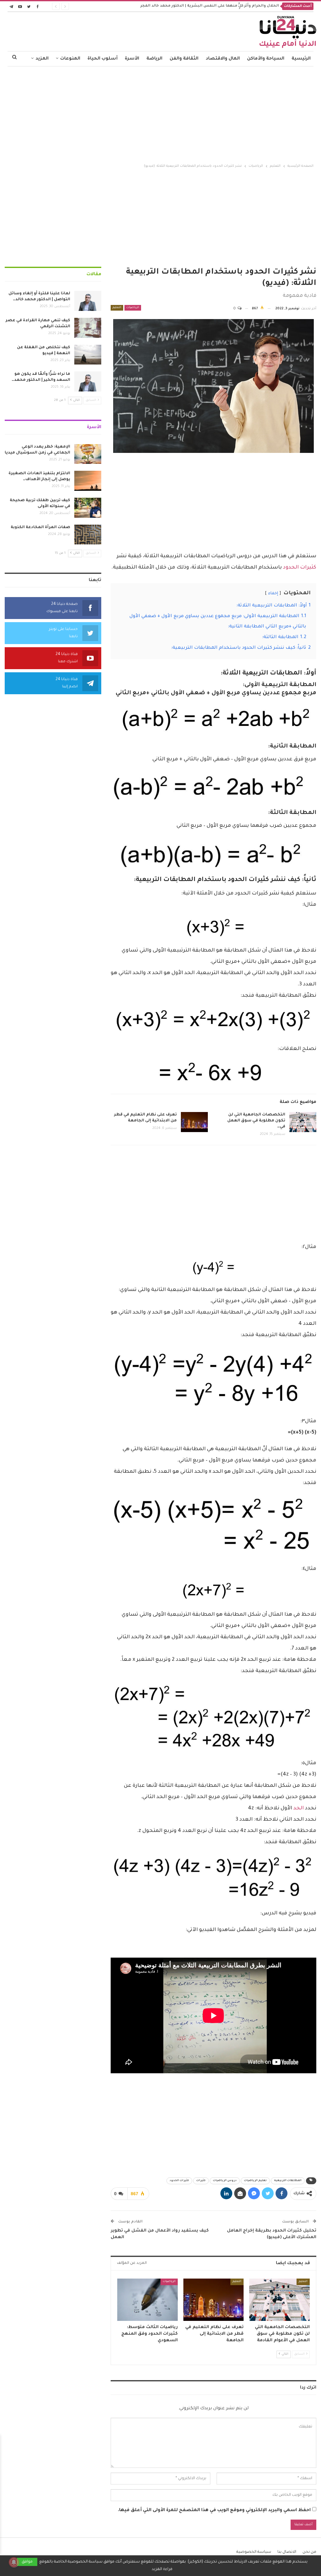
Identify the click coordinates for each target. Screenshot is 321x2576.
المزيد (42, 59)
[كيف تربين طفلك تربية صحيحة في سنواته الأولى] (88, 508)
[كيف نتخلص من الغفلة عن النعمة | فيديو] (88, 355)
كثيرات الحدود (300, 568)
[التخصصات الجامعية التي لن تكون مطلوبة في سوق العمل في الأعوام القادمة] (303, 1122)
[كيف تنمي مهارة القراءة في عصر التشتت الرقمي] (88, 328)
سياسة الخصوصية (254, 2552)
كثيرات (201, 2181)
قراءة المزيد (162, 2569)
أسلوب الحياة (103, 59)
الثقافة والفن (184, 59)
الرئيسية (301, 59)
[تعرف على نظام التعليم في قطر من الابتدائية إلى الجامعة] (194, 1122)
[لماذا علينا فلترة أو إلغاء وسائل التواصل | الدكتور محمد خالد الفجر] (88, 301)
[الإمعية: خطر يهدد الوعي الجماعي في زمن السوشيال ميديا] (88, 454)
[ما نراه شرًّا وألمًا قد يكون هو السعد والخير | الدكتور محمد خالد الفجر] (88, 381)
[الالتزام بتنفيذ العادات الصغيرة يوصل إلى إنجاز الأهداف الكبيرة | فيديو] (88, 481)
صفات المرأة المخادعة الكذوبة (40, 527)
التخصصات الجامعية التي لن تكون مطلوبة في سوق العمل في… (256, 1121)
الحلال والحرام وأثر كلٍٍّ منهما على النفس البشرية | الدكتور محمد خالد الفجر (210, 6)
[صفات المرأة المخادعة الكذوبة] (88, 535)
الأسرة (132, 59)
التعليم (117, 308)
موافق (27, 2562)
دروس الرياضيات (225, 2181)
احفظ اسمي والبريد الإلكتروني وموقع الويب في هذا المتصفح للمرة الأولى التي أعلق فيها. (214, 2510)
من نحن (309, 2552)
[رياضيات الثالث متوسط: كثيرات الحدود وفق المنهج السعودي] (147, 2300)
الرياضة (154, 59)
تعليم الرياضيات (255, 2181)
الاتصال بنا (287, 2552)
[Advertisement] (160, 113)
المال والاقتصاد (223, 59)
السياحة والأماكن (266, 59)
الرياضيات (133, 308)
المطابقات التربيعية (288, 2181)
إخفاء (273, 594)
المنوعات (70, 59)
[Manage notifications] (14, 2562)
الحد (299, 1808)
